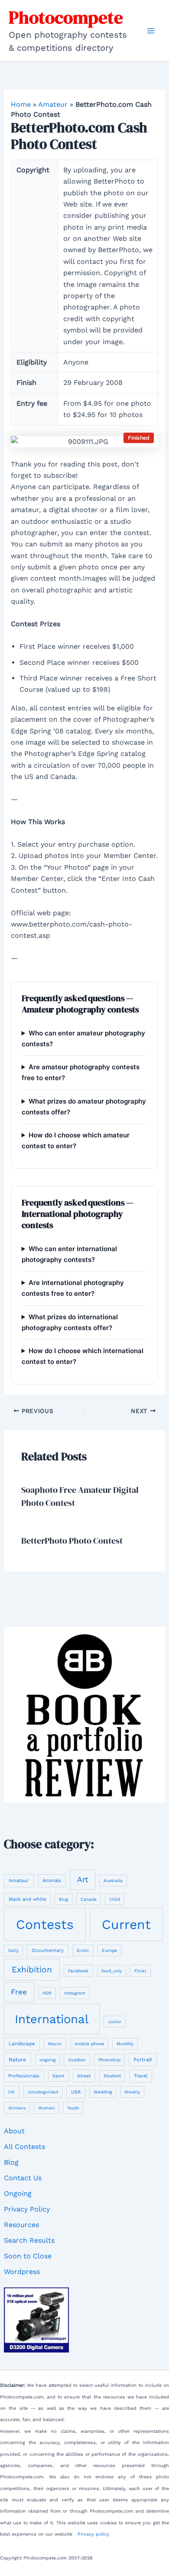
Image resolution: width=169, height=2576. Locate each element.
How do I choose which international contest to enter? (83, 1356)
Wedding (103, 2092)
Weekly (132, 2092)
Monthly (125, 2044)
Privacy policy (93, 2534)
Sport (58, 2076)
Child (115, 1899)
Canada (89, 1899)
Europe (109, 1950)
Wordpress (22, 2272)
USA (76, 2092)
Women (46, 2108)
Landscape (22, 2044)
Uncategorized (43, 2092)
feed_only (112, 1971)
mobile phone (89, 2044)
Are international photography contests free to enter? (73, 1288)
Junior (115, 2022)
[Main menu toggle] (151, 31)
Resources (21, 2225)
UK (11, 2092)
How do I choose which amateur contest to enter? (76, 1140)
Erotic (83, 1950)
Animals (52, 1881)
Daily (13, 1950)
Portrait (143, 2060)
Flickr (140, 1971)
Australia (113, 1881)
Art (83, 1879)
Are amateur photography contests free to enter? (81, 1072)
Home (21, 104)
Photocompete (66, 17)
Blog (63, 1899)
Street (84, 2076)
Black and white (27, 1899)
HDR (47, 1993)
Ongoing (18, 2193)
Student (112, 2076)
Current (126, 1924)
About (14, 2131)
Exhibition (32, 1970)
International (52, 2019)
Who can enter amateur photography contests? (83, 1038)
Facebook (78, 1971)
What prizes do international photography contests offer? (70, 1322)
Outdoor (77, 2060)
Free (19, 1992)
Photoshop (109, 2060)
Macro (55, 2044)
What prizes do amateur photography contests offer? (84, 1107)
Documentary (48, 1950)
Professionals (24, 2076)
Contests (45, 1924)
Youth (73, 2108)
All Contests (24, 2147)
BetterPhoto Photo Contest (72, 1541)
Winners (17, 2108)
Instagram (75, 1993)
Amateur (53, 104)
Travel (141, 2076)
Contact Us (23, 2178)
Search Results (29, 2240)
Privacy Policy (27, 2209)
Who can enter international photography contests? (69, 1254)
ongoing (47, 2060)
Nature (17, 2060)
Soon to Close (28, 2256)
